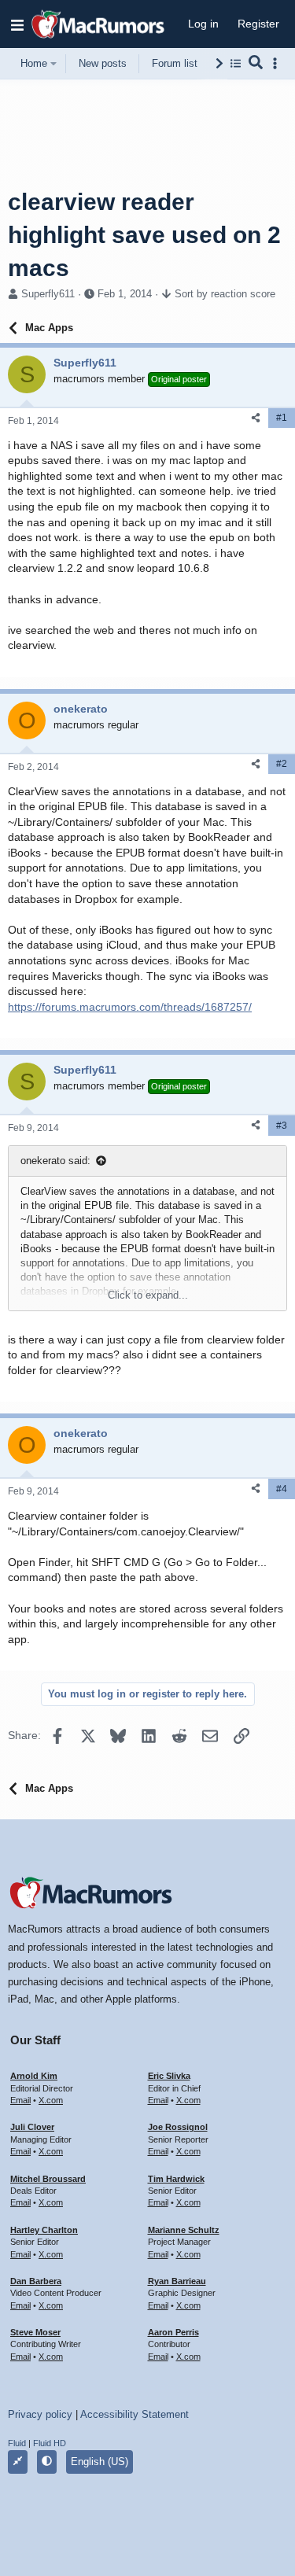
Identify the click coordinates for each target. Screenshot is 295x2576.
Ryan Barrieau (177, 2281)
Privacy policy (40, 2414)
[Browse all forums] (236, 63)
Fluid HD (50, 2443)
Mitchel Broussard (48, 2179)
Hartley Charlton (44, 2230)
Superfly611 (48, 294)
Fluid (17, 2443)
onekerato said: (55, 1161)
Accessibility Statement (135, 2414)
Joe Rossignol (178, 2127)
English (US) (100, 2462)
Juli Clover (32, 2127)
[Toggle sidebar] (278, 63)
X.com (51, 2100)
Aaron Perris (173, 2332)
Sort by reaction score (225, 294)
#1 (282, 418)
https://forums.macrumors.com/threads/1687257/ (130, 1007)
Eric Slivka (169, 2076)
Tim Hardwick (176, 2179)
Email (20, 2100)
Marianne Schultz (184, 2230)
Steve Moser (35, 2332)
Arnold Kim (34, 2076)
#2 (282, 764)
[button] (17, 24)
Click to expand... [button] (148, 1295)
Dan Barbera (36, 2281)
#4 (282, 1489)
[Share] (256, 418)
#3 (282, 1126)
